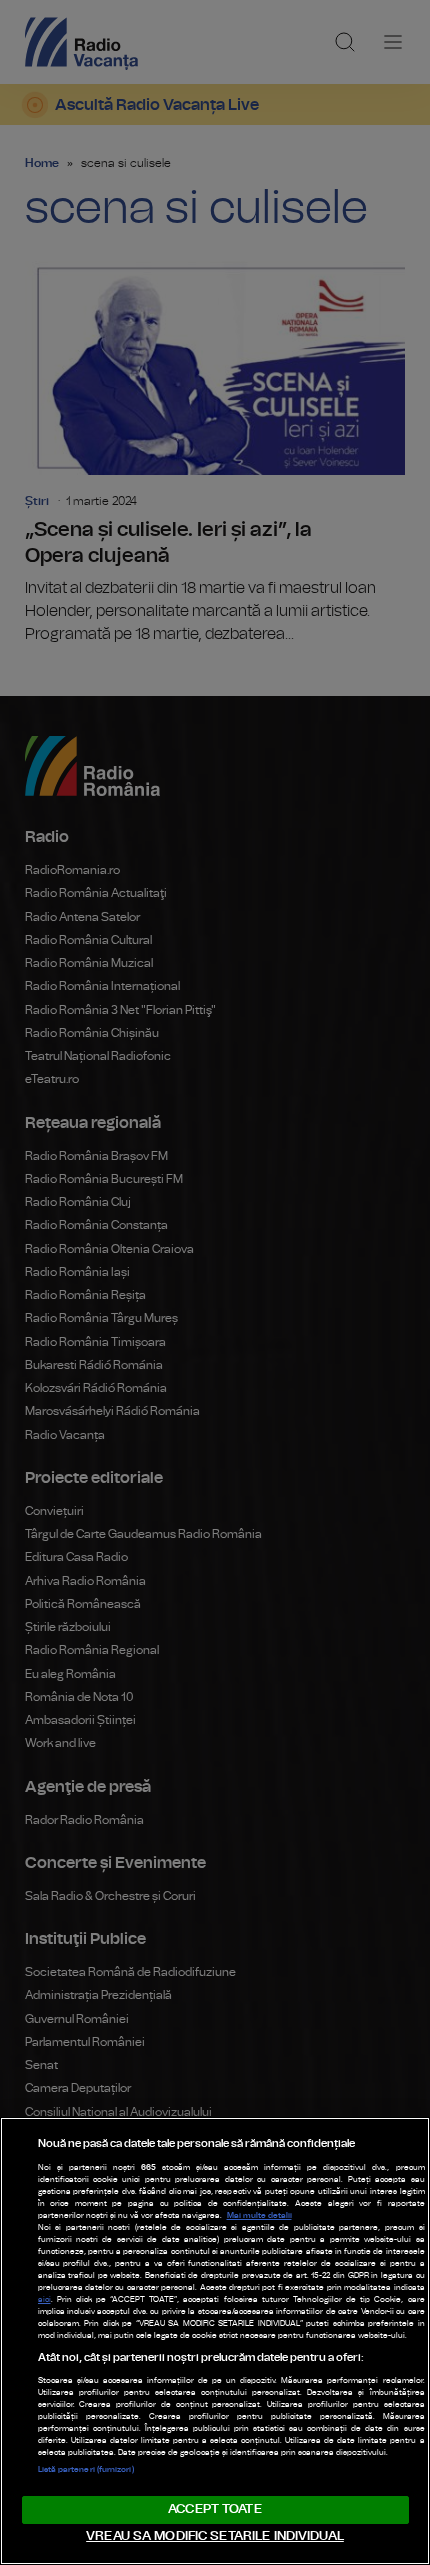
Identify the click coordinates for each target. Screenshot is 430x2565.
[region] (215, 2341)
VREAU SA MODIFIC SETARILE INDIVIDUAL (215, 2536)
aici (44, 2300)
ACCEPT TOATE (215, 2509)
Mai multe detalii (259, 2216)
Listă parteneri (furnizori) (86, 2470)
